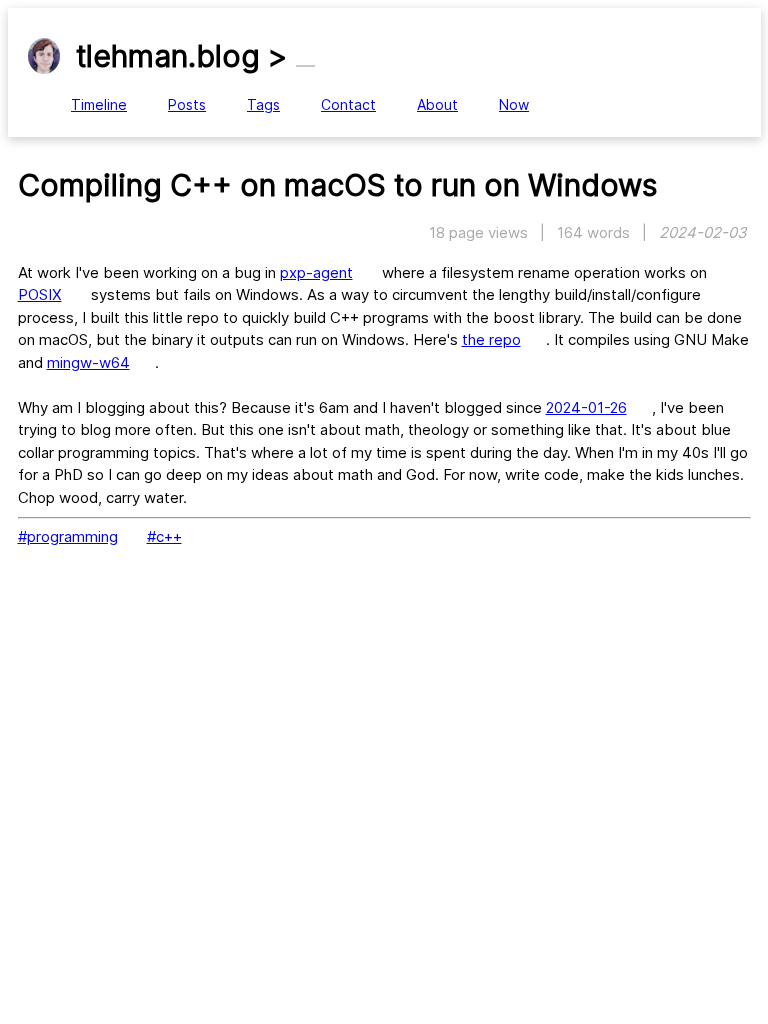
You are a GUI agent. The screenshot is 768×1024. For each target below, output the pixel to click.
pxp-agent (316, 272)
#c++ (164, 536)
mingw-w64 (88, 362)
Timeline (99, 104)
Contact (348, 104)
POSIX (40, 294)
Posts (187, 104)
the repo (491, 339)
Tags (263, 104)
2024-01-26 (586, 407)
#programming (68, 536)
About (437, 104)
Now (514, 104)
